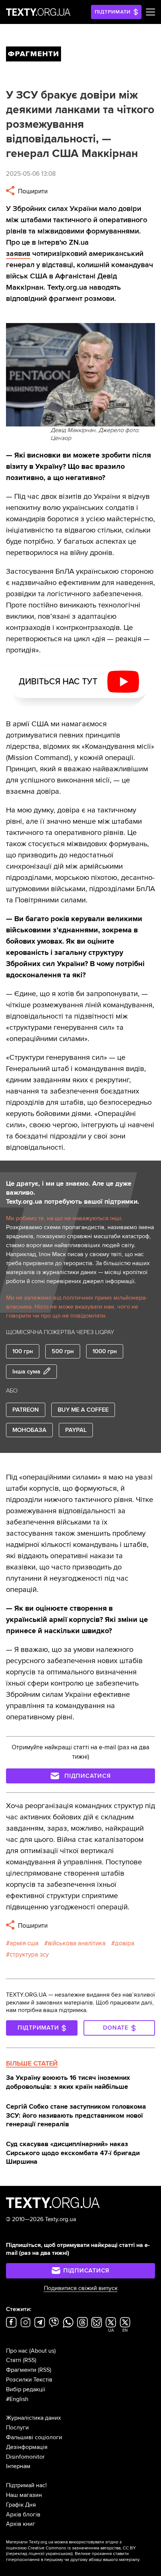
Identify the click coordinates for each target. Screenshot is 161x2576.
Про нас (17, 2351)
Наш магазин (24, 2495)
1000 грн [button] (105, 1351)
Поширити (32, 191)
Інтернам (18, 2466)
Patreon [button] (26, 1410)
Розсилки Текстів (29, 2380)
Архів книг (21, 2524)
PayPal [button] (76, 1430)
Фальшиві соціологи (34, 2437)
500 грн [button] (63, 1351)
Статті (14, 2360)
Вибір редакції (26, 2389)
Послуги (17, 2428)
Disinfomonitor (25, 2457)
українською (59, 2554)
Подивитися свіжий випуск (81, 2288)
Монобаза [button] (29, 1430)
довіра (125, 1943)
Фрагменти (21, 2370)
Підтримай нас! (26, 2485)
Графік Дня (21, 2505)
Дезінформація (27, 2447)
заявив (18, 254)
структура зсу (29, 1954)
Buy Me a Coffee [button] (83, 1410)
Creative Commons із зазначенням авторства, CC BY (82, 2548)
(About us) (42, 2351)
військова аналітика (77, 1943)
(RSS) (30, 2360)
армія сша (24, 1943)
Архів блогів (23, 2515)
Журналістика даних (34, 2418)
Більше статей (32, 2063)
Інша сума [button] (26, 1372)
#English (17, 2399)
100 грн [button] (23, 1351)
